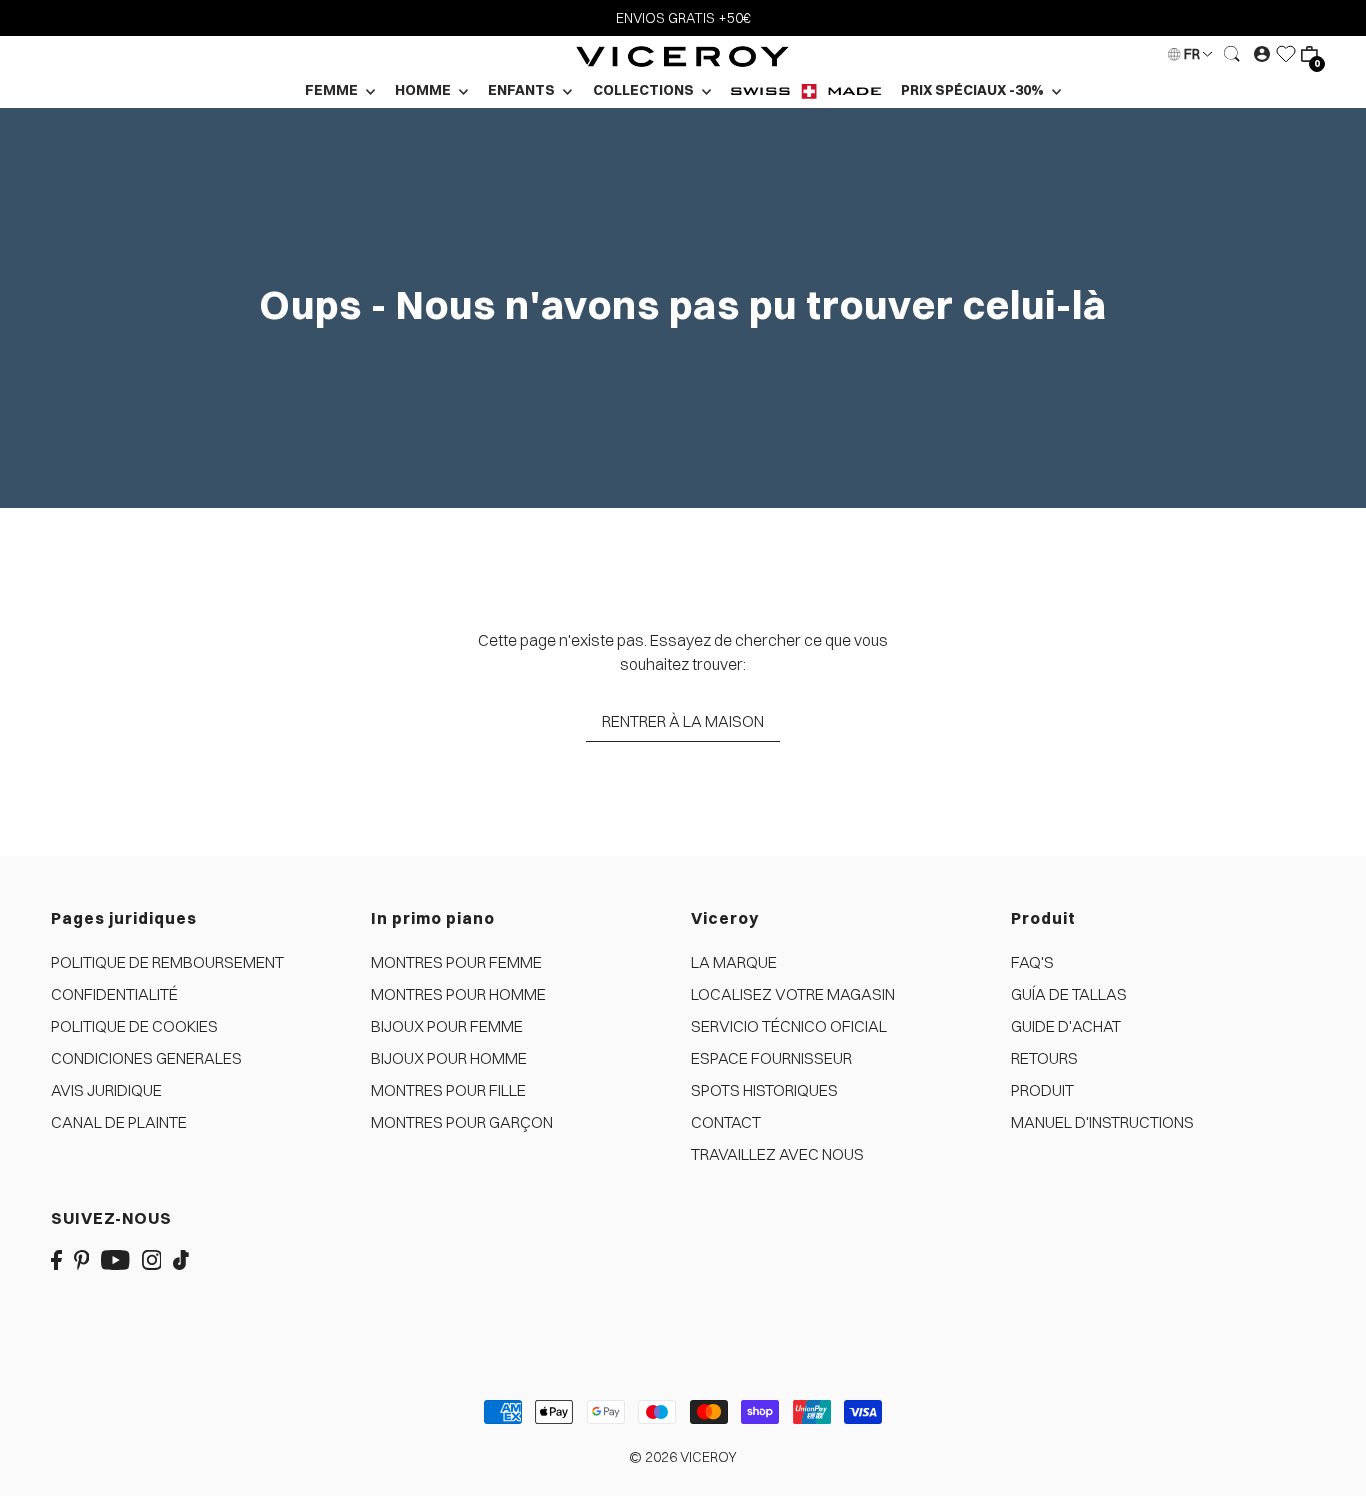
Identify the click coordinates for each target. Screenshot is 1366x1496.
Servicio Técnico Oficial (789, 1026)
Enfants (523, 90)
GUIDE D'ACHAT (1066, 1026)
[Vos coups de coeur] (1286, 54)
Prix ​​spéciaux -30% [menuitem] (974, 90)
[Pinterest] (82, 1258)
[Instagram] (152, 1258)
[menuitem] (806, 90)
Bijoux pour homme (449, 1058)
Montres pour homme (458, 994)
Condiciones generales (146, 1058)
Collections (645, 90)
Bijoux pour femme (447, 1026)
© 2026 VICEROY (683, 1457)
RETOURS (1044, 1058)
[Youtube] (115, 1258)
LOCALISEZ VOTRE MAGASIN (793, 994)
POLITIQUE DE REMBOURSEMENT (167, 962)
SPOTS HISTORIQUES (764, 1090)
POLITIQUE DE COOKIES (134, 1026)
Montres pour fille (448, 1090)
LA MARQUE (734, 962)
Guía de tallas (1069, 994)
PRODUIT (1042, 1090)
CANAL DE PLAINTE (119, 1122)
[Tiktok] (181, 1258)
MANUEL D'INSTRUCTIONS (1102, 1122)
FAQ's (1032, 962)
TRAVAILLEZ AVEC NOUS (777, 1154)
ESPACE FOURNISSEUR (771, 1058)
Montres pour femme (456, 962)
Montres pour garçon (462, 1122)
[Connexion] (1233, 54)
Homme (424, 90)
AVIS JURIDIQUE (106, 1090)
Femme (333, 90)
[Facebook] (56, 1258)
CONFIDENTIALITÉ (114, 994)
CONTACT (726, 1122)
